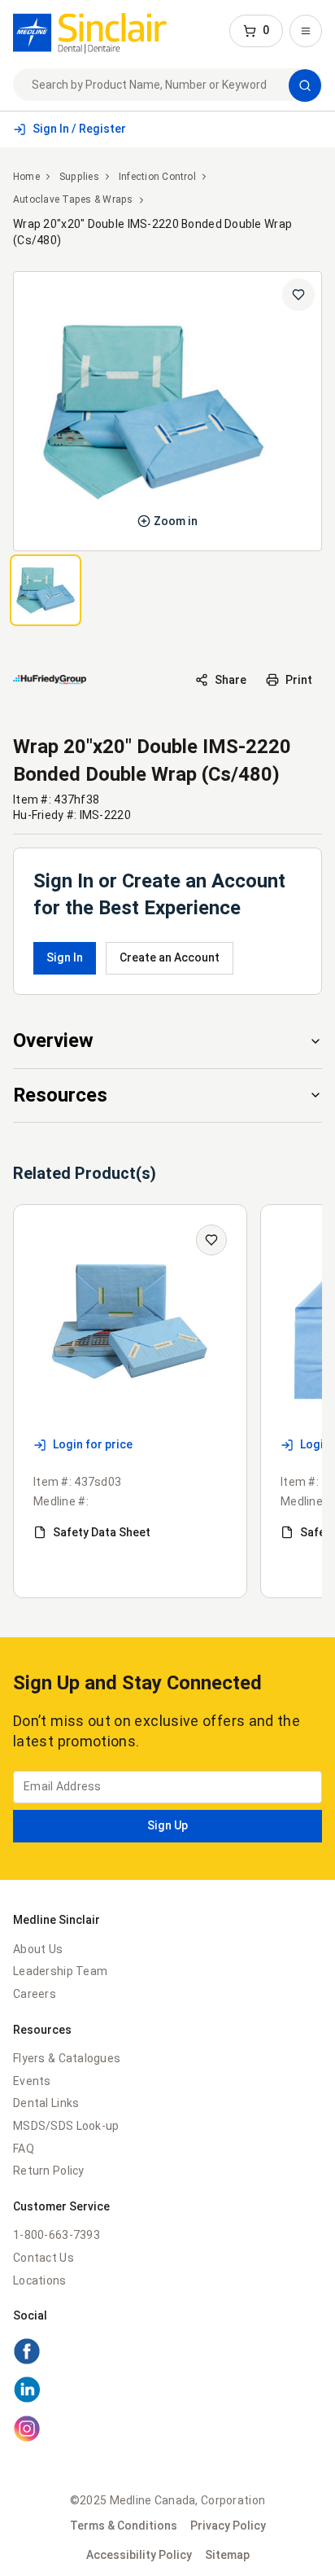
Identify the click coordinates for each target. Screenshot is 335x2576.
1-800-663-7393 (57, 2235)
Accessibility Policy (139, 2555)
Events (32, 2081)
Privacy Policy (228, 2526)
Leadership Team (60, 1971)
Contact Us (44, 2258)
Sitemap (227, 2555)
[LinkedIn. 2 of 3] (167, 2392)
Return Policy (49, 2171)
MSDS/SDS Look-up (66, 2126)
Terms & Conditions (124, 2526)
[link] (90, 31)
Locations (40, 2280)
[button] (256, 31)
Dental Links (46, 2103)
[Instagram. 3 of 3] (167, 2431)
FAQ (24, 2149)
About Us (38, 1949)
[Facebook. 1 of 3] (167, 2354)
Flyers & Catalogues (67, 2058)
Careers (35, 1994)
